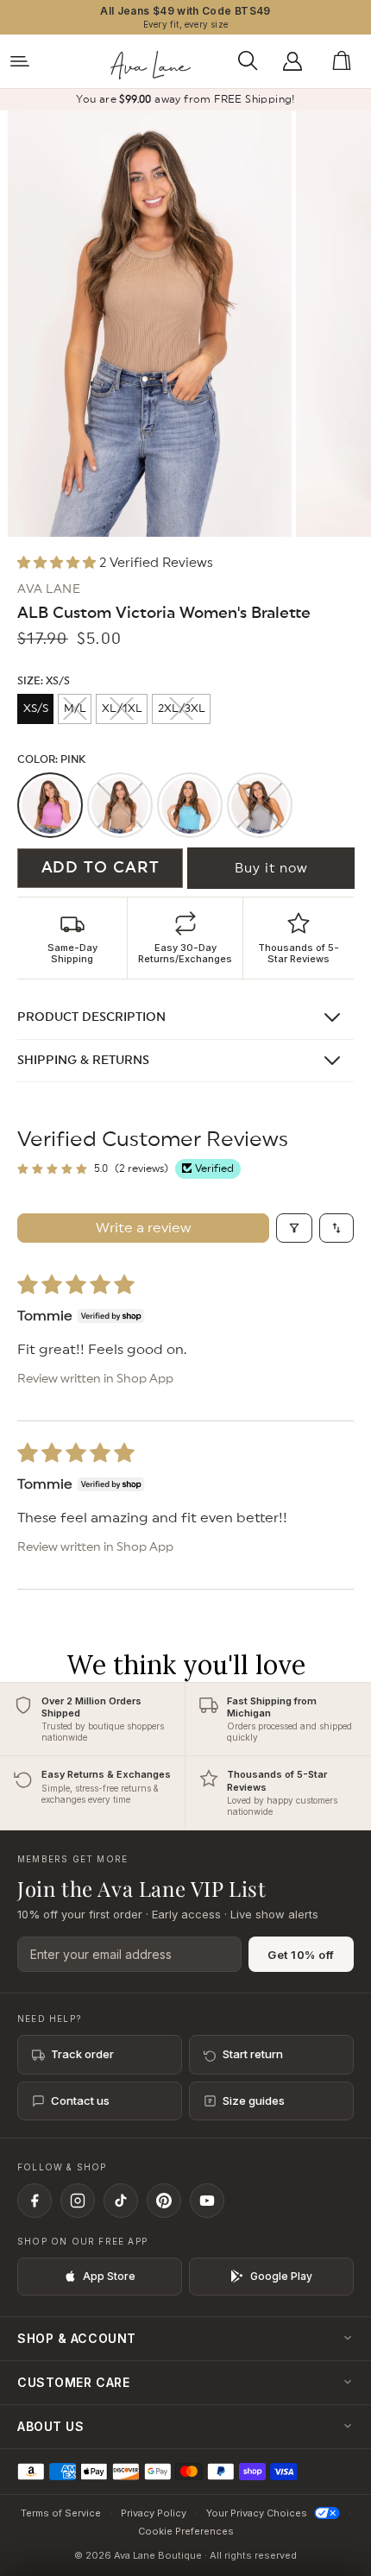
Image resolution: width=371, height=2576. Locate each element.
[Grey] (260, 805)
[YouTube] (207, 2201)
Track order (82, 2054)
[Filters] (294, 1228)
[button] (252, 61)
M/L (75, 709)
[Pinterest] (164, 2201)
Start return (253, 2054)
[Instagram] (78, 2201)
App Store (109, 2276)
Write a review (143, 1228)
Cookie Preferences (186, 2531)
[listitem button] (72, 938)
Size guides (254, 2100)
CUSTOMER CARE (73, 2382)
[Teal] (190, 805)
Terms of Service (61, 2513)
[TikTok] (121, 2201)
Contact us (80, 2100)
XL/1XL (122, 709)
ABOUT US (50, 2426)
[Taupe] (120, 805)
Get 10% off (301, 1955)
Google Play (281, 2276)
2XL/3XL (182, 709)
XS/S (36, 709)
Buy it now (271, 869)
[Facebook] (35, 2201)
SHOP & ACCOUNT (77, 2338)
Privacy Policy (154, 2513)
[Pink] (50, 805)
